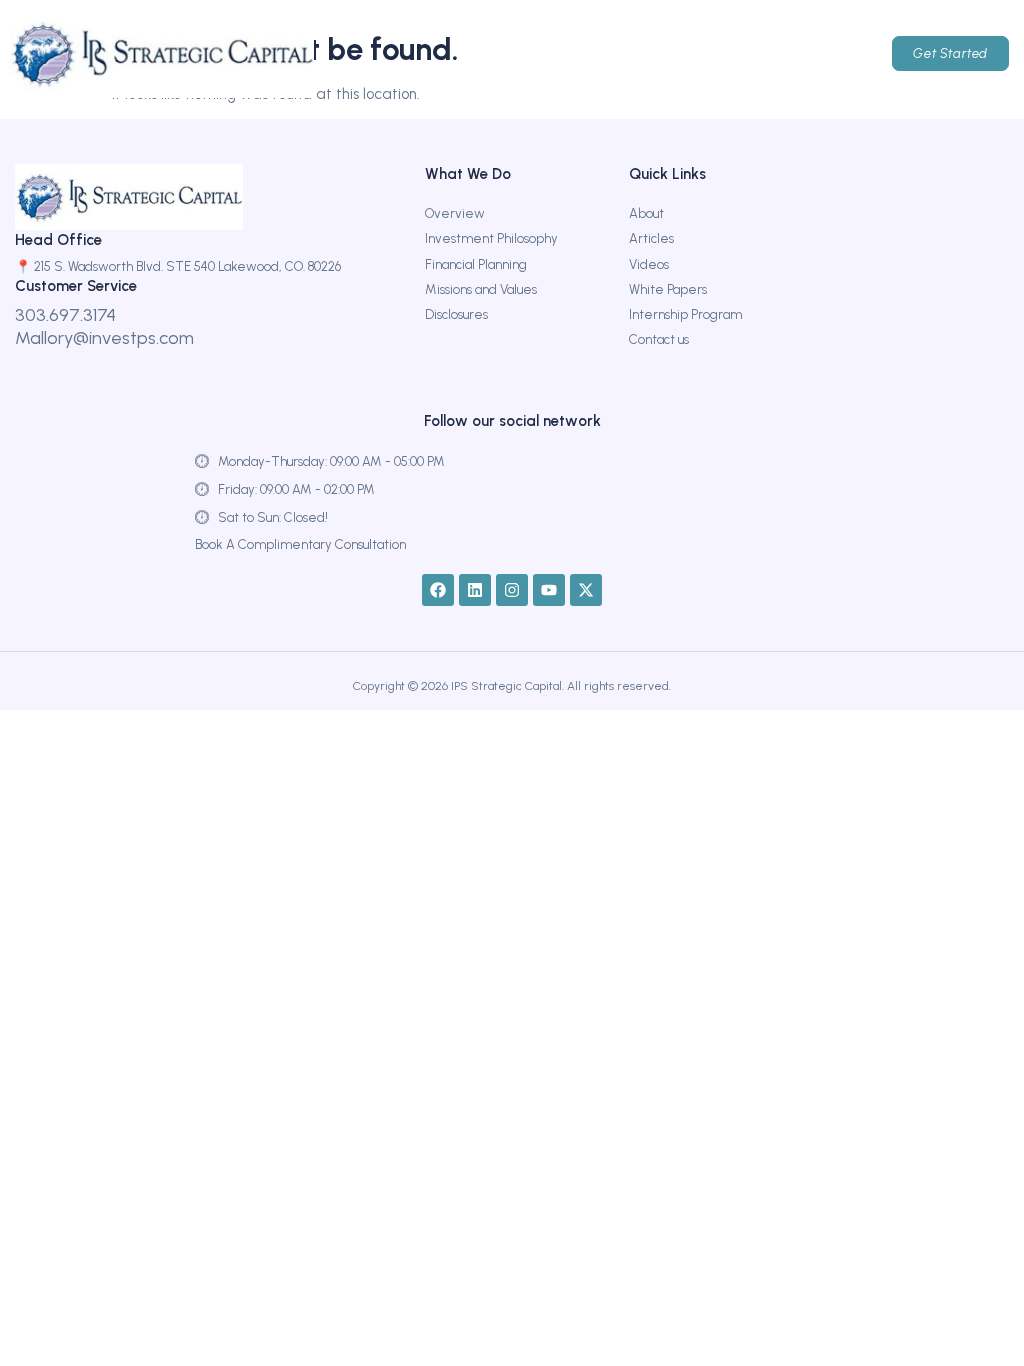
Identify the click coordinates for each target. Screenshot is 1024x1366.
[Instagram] (512, 590)
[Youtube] (549, 590)
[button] (694, 54)
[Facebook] (438, 590)
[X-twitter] (586, 590)
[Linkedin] (475, 590)
